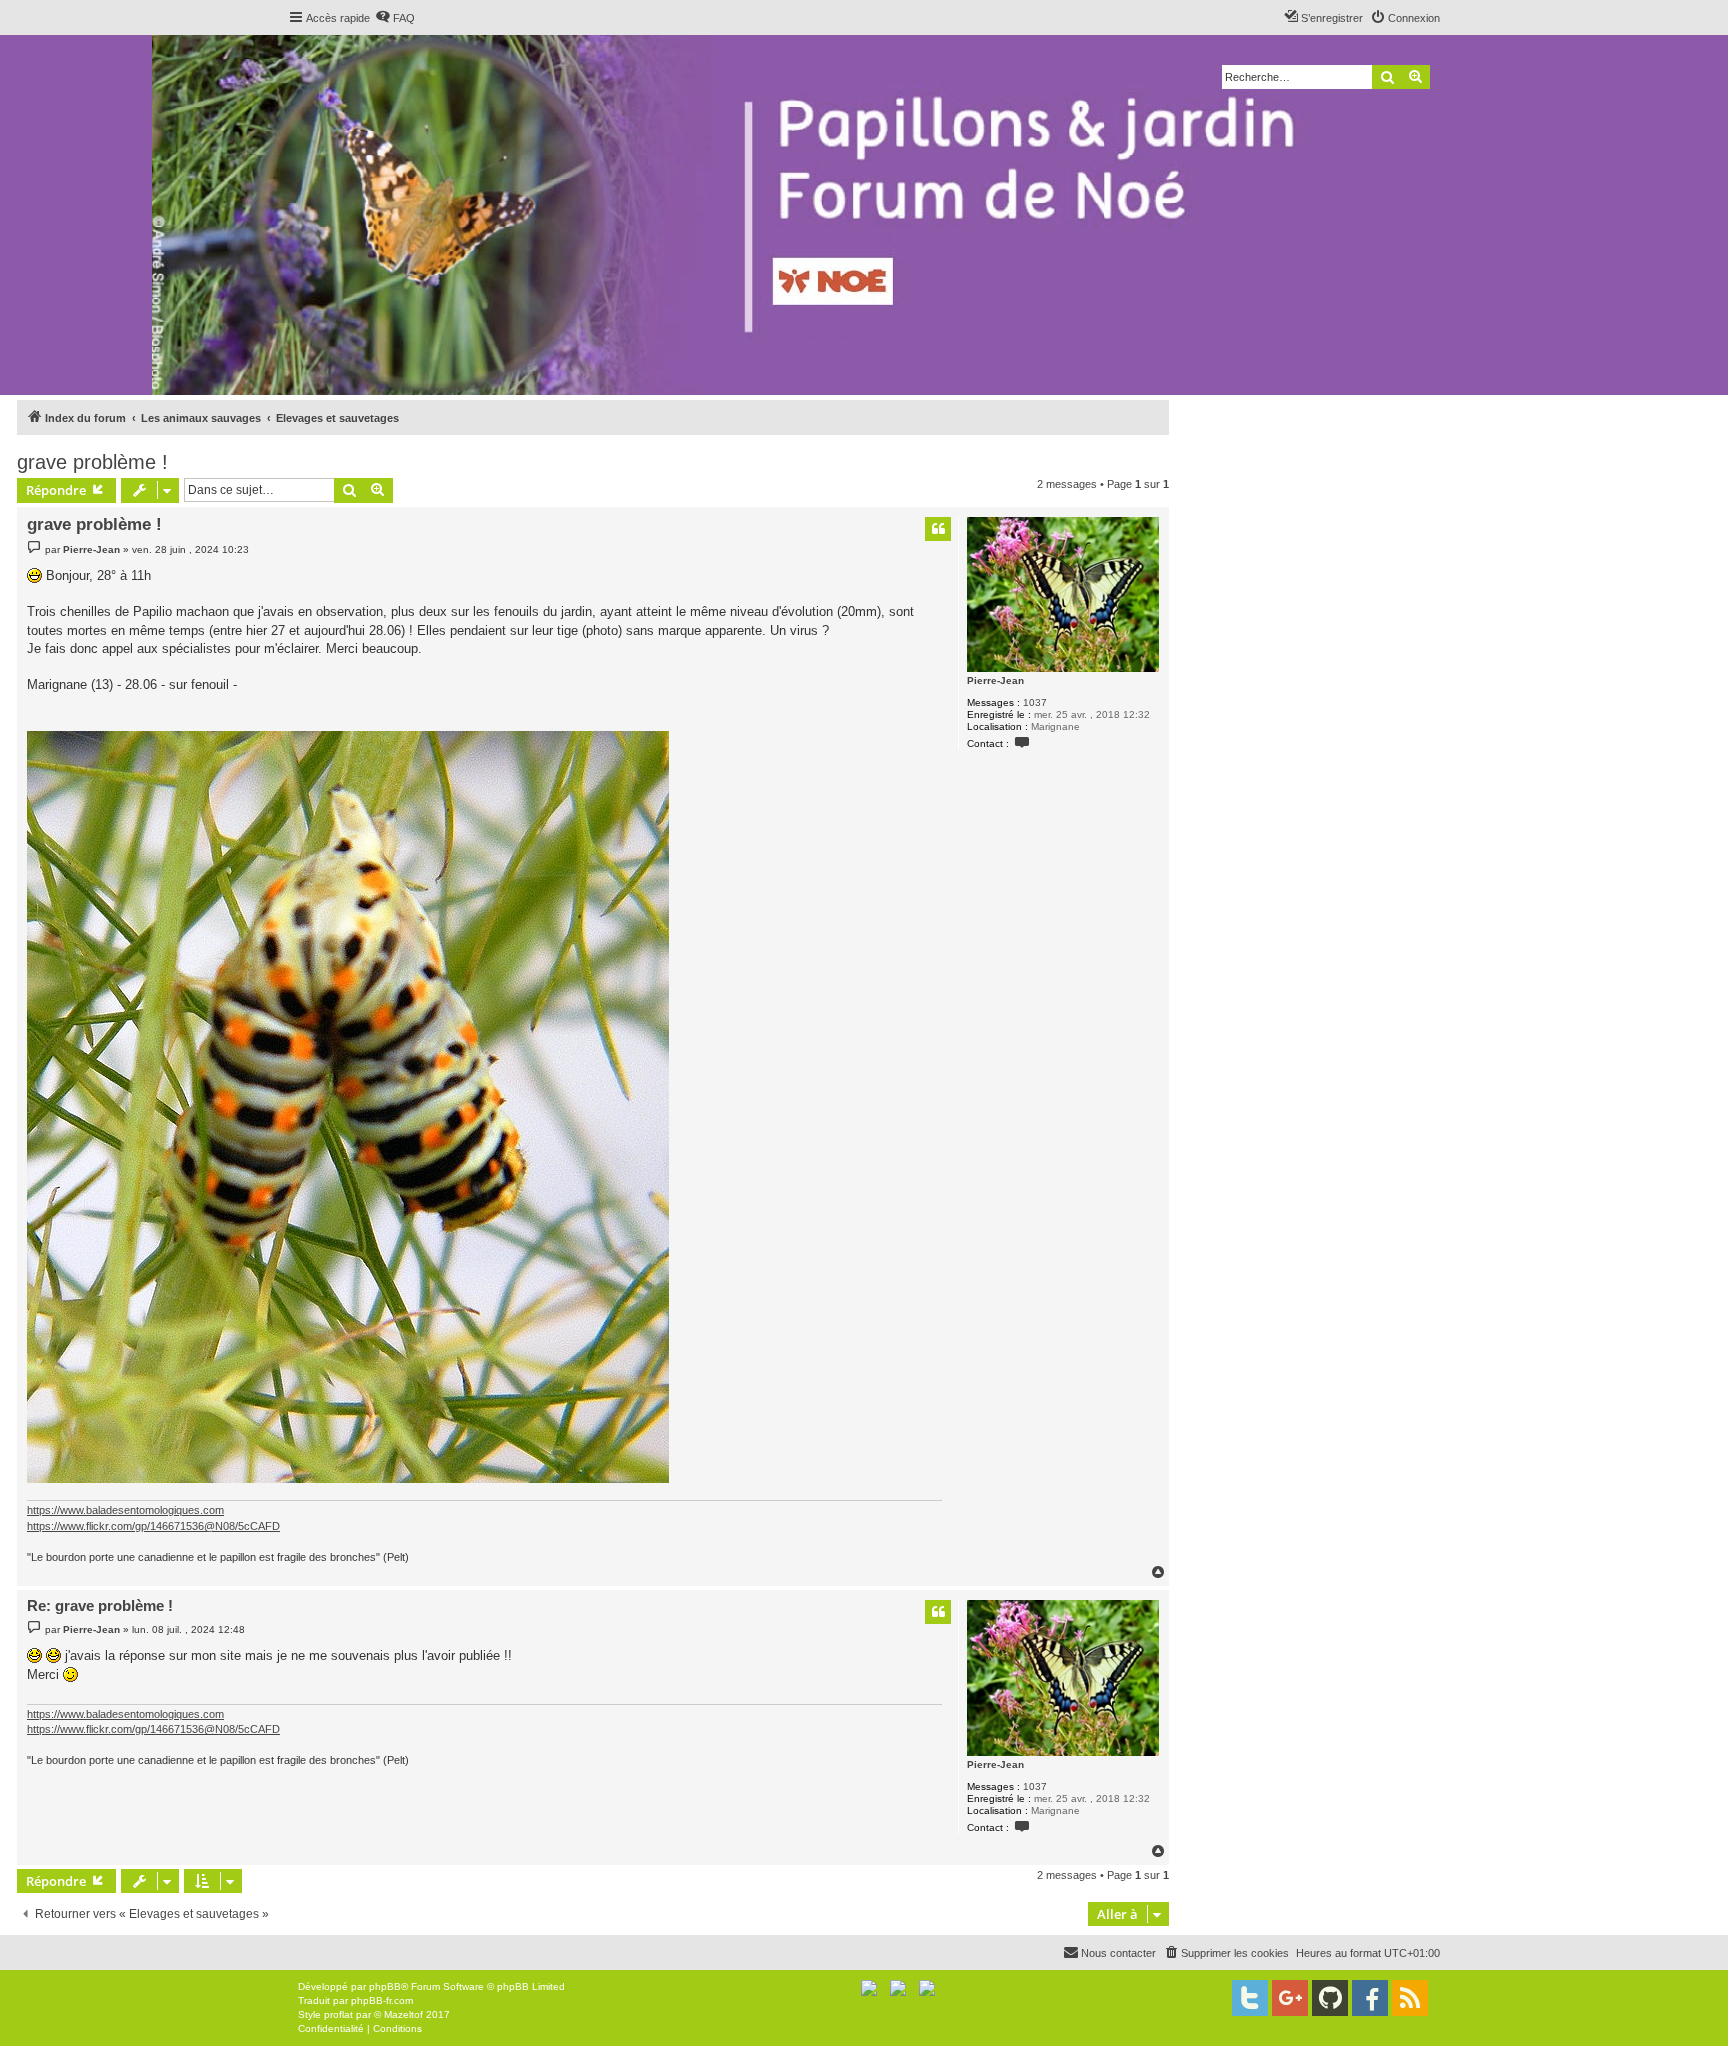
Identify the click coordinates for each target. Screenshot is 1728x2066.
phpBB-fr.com (382, 2000)
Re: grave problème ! (100, 1605)
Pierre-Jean (995, 680)
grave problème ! (92, 462)
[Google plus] (1290, 1998)
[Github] (1330, 1998)
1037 (1035, 702)
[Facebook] (1370, 1998)
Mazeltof (403, 2014)
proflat (338, 2014)
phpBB (385, 1986)
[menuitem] (395, 18)
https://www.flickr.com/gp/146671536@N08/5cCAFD (153, 1526)
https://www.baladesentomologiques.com (125, 1510)
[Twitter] (1250, 1998)
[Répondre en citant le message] (938, 529)
